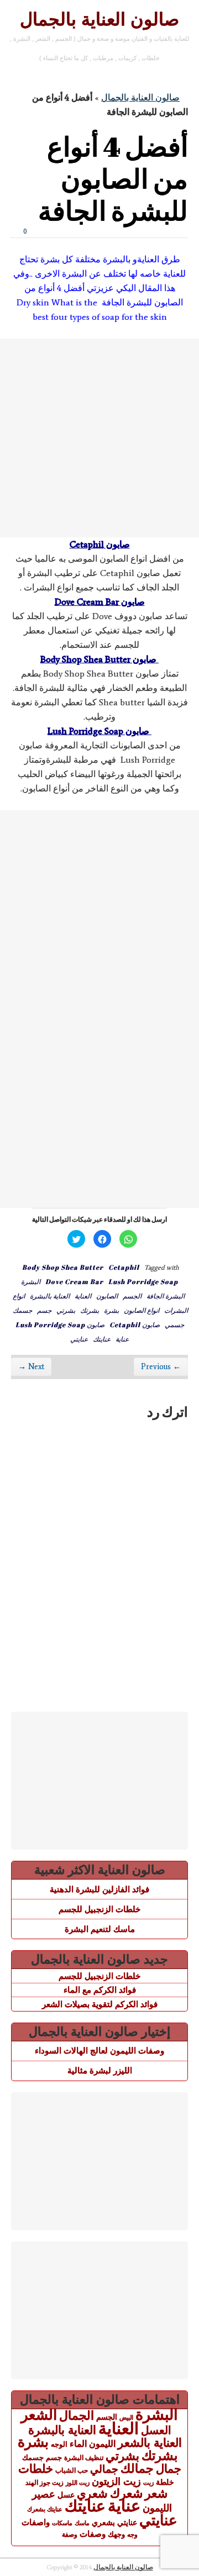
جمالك (137, 2469)
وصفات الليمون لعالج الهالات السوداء (99, 2050)
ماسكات (62, 2523)
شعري (92, 2493)
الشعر (39, 2415)
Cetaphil (124, 1267)
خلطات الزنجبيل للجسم (99, 1909)
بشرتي (66, 1310)
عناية (122, 1339)
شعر (156, 2493)
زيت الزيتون (116, 2481)
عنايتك (102, 1339)
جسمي (174, 1324)
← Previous (161, 1367)
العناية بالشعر (150, 2443)
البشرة (31, 1281)
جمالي (104, 2469)
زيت (148, 2483)
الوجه (59, 2444)
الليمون (102, 2444)
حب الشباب (72, 2470)
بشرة (111, 1310)
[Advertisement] (99, 438)
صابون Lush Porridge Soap (60, 1324)
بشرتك (90, 1310)
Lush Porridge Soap (143, 1281)
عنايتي (79, 1339)
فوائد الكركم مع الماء (100, 1990)
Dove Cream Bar (74, 1281)
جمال (169, 2469)
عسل (66, 2495)
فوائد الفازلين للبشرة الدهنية (99, 1889)
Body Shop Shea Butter (63, 1267)
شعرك (126, 2493)
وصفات (93, 2534)
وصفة (70, 2535)
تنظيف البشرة (84, 2458)
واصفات (36, 2522)
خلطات (36, 2469)
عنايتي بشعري (114, 2522)
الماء (78, 2443)
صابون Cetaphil (135, 1324)
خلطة (165, 2482)
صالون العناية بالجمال (99, 19)
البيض (126, 2417)
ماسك (82, 2523)
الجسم (132, 1296)
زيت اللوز (78, 2483)
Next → (31, 1367)
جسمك (22, 1310)
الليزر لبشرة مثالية (100, 2070)
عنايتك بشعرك (45, 2509)
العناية (83, 1296)
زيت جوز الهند (44, 2483)
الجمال (77, 2416)
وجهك (116, 2535)
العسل (156, 2430)
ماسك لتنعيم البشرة (100, 1929)
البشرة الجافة (166, 1296)
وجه (132, 2535)
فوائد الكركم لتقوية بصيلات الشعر (100, 2004)
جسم (44, 1310)
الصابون (107, 1296)
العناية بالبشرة (50, 1296)
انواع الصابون (142, 1310)
